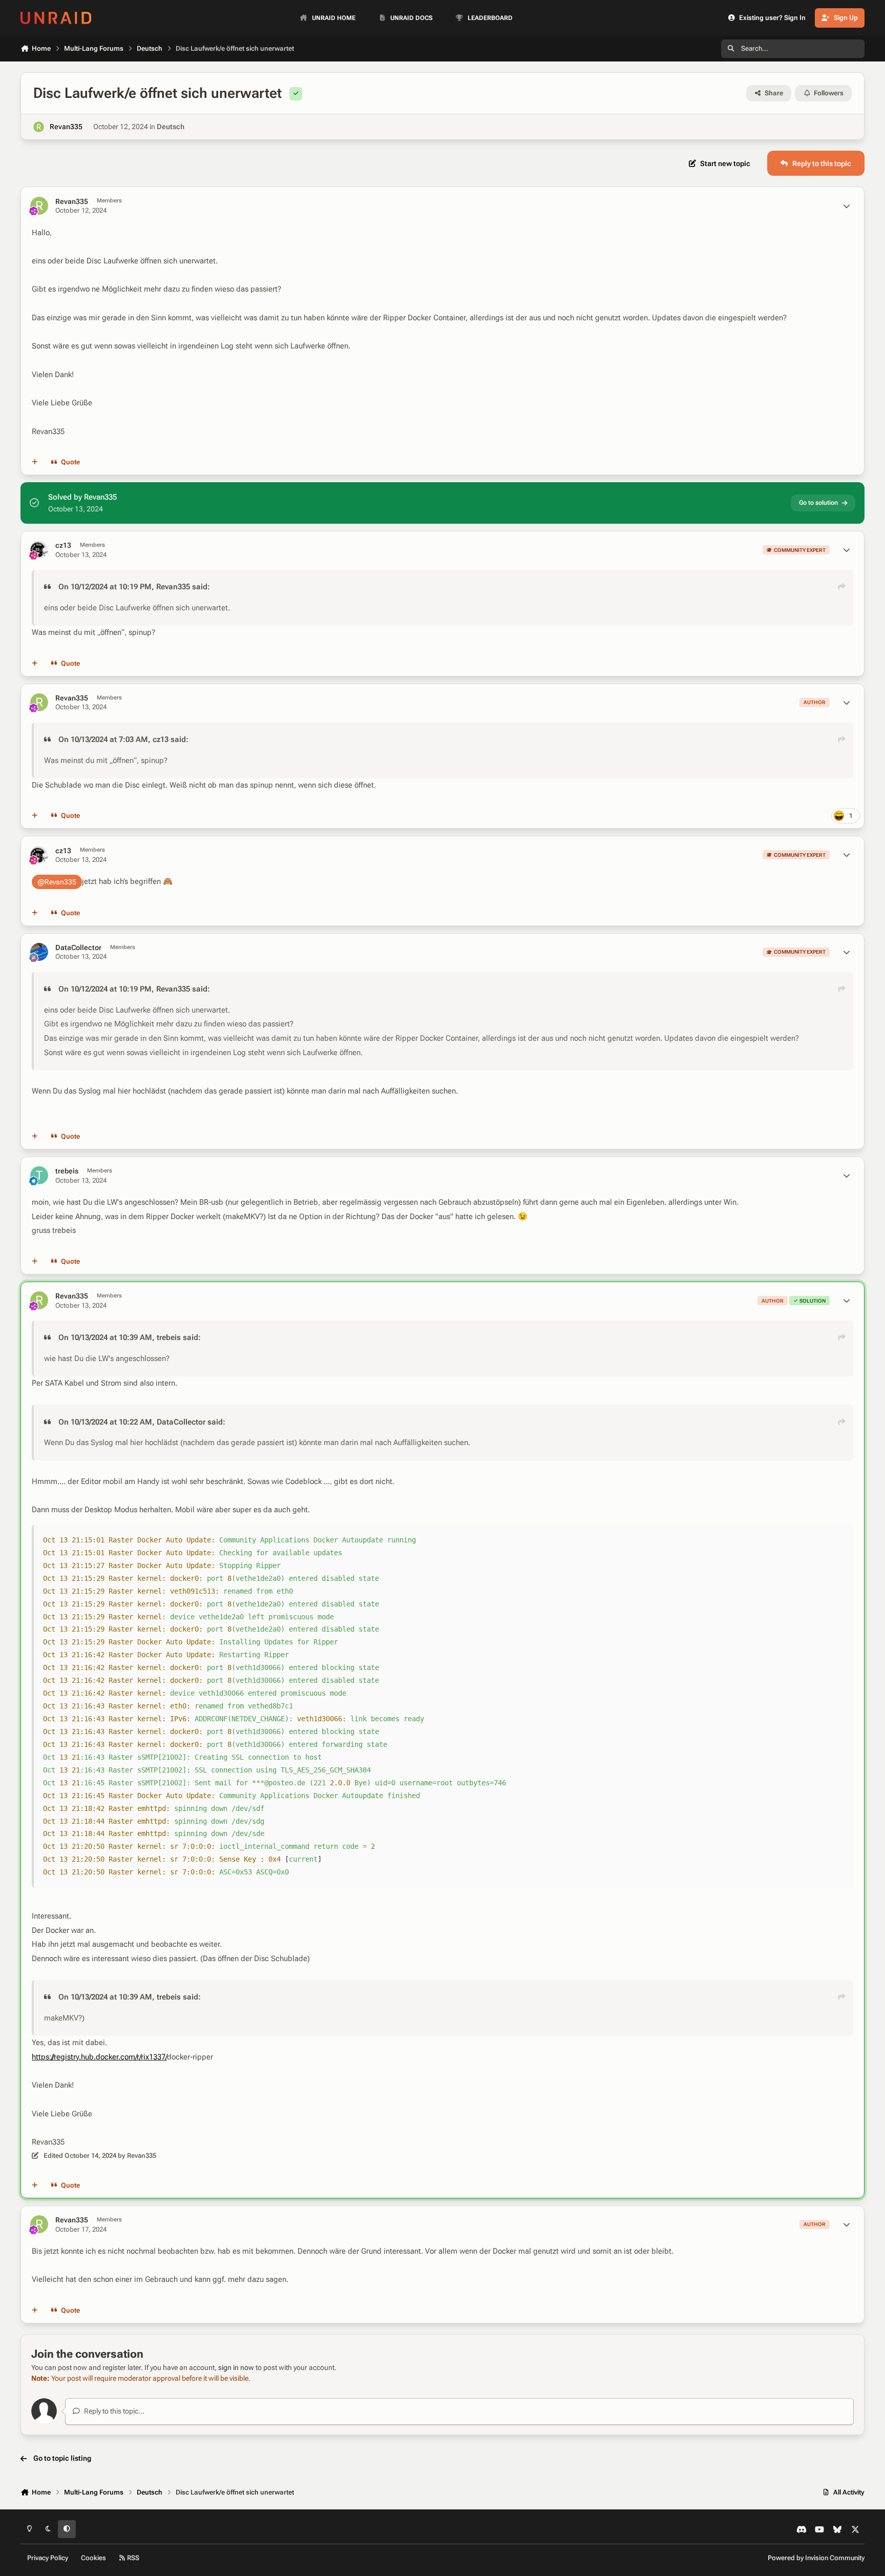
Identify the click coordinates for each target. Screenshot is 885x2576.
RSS (132, 2558)
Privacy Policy (48, 2558)
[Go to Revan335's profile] (39, 127)
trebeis (67, 1171)
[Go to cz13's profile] (39, 550)
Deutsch (171, 127)
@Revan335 (57, 882)
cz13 (63, 545)
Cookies (93, 2558)
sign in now (236, 2367)
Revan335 (66, 127)
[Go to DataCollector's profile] (39, 952)
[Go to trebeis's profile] (39, 1175)
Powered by (816, 2558)
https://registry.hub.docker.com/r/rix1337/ (99, 2057)
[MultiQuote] (35, 462)
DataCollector (78, 947)
